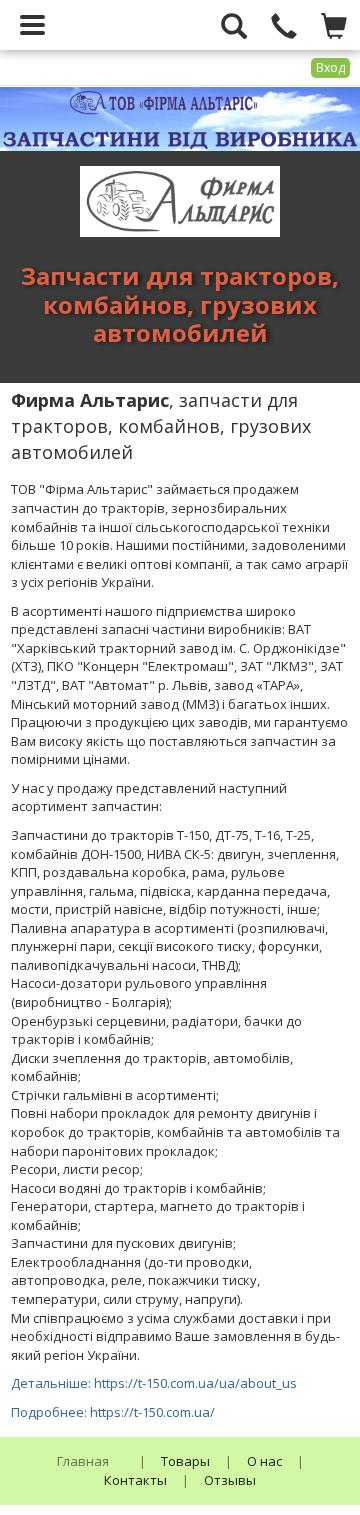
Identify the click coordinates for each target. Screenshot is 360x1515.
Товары (185, 1461)
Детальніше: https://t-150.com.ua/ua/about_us (154, 1383)
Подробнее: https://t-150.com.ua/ (113, 1412)
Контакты (135, 1480)
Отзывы (230, 1480)
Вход (330, 67)
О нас (264, 1461)
